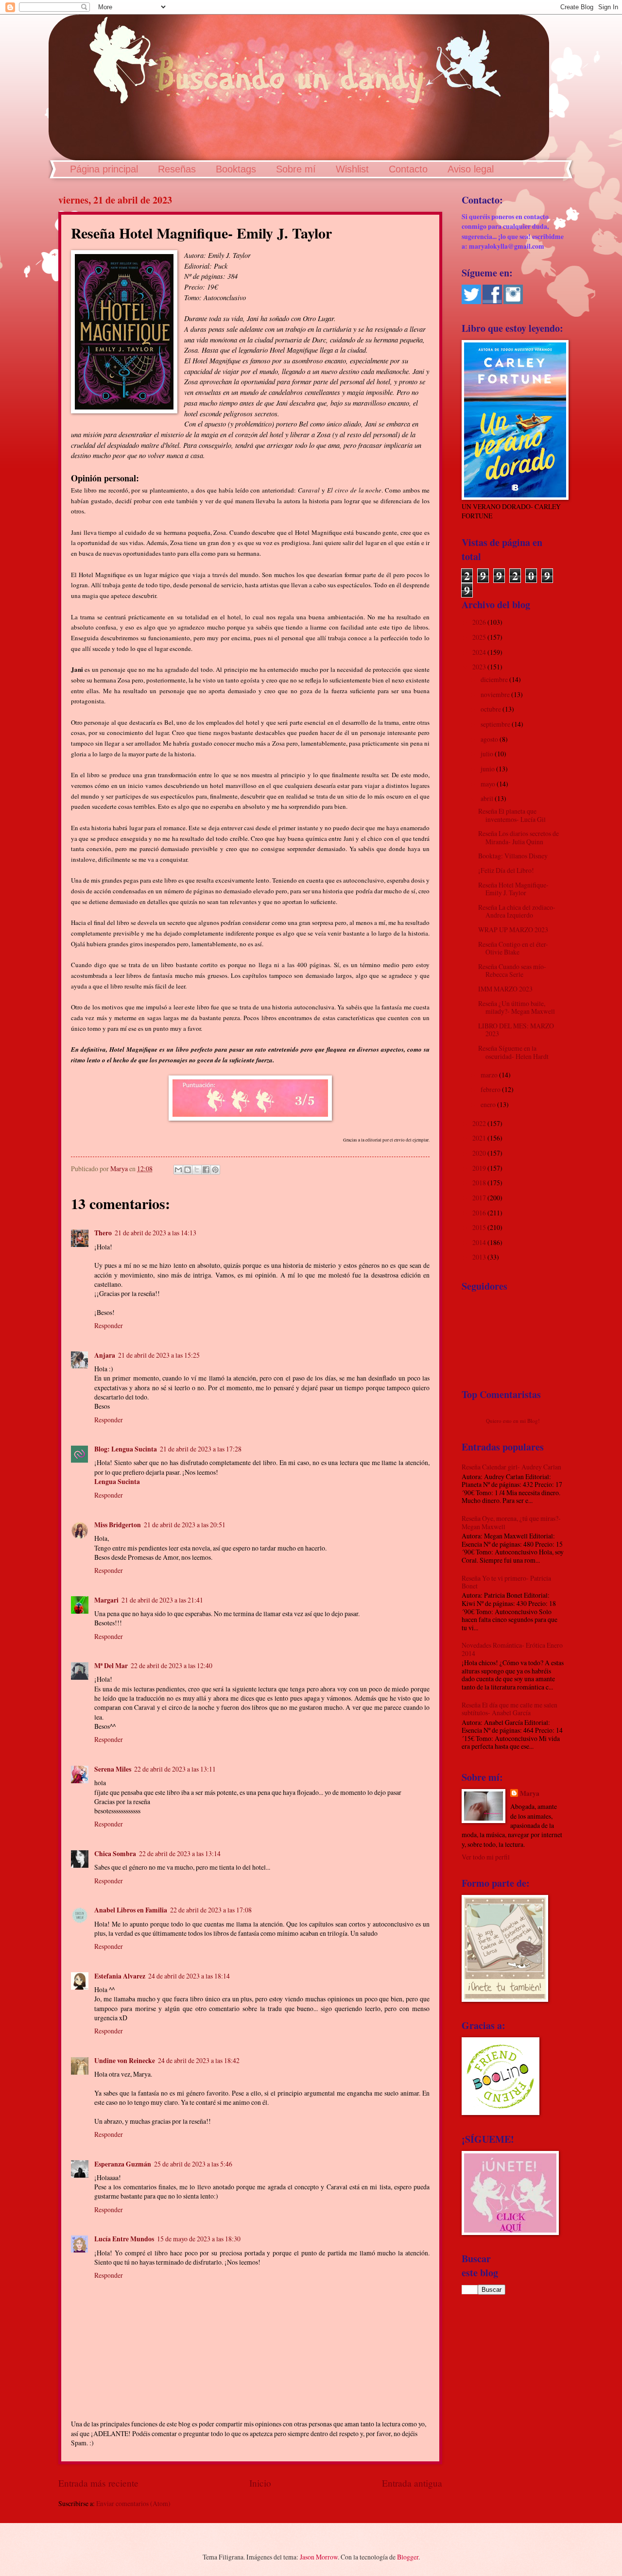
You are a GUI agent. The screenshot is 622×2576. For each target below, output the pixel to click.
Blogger (408, 2557)
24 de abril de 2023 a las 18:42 (199, 2060)
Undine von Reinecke (125, 2061)
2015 (480, 1227)
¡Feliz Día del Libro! (506, 870)
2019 (480, 1168)
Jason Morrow (319, 2557)
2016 (480, 1213)
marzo (490, 1075)
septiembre (496, 724)
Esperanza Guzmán (123, 2164)
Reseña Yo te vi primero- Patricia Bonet (506, 1582)
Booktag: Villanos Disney (513, 856)
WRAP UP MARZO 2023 (513, 930)
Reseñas (177, 169)
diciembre (495, 679)
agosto (490, 739)
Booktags (236, 169)
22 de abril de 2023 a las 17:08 (211, 1910)
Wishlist (352, 169)
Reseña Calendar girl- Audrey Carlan (511, 1467)
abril (488, 798)
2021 (480, 1138)
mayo (489, 784)
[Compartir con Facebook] (206, 1170)
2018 (480, 1183)
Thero (103, 1233)
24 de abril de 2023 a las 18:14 (189, 1976)
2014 (480, 1242)
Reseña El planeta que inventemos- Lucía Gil (512, 815)
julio (488, 754)
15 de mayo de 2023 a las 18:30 (199, 2239)
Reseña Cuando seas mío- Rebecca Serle (512, 971)
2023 (480, 667)
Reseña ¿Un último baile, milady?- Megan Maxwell (517, 1007)
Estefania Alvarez (120, 1976)
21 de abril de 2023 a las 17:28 (201, 1449)
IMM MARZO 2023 (505, 989)
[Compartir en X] (197, 1170)
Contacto (408, 169)
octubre (492, 709)
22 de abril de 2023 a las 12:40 (172, 1665)
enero (489, 1104)
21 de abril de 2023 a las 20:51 (185, 1525)
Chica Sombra (115, 1854)
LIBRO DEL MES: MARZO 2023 (516, 1030)
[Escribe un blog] (188, 1170)
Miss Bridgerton (118, 1525)
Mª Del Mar (111, 1666)
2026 (480, 622)
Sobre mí (296, 169)
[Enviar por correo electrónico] (178, 1170)
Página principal (104, 169)
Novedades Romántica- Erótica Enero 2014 (512, 1649)
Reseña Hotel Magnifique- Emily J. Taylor (513, 889)
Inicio (260, 2483)
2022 (480, 1123)
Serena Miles (113, 1769)
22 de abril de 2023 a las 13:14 (180, 1853)
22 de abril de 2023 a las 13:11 (175, 1769)
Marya (530, 1794)
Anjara (105, 1355)
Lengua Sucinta (117, 1482)
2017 (480, 1198)
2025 (480, 637)
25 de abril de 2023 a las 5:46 (193, 2164)
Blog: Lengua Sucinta (126, 1449)
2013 (480, 1257)
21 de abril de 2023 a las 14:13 (155, 1233)
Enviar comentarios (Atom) (133, 2503)
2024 (480, 652)
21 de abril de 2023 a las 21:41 (162, 1600)
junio (488, 769)
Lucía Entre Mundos (124, 2239)
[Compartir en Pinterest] (215, 1170)
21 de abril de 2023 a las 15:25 (159, 1355)
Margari (106, 1600)
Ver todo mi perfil (486, 1857)
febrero (491, 1089)
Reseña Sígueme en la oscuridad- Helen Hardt (513, 1052)
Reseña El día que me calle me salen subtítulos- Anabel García (510, 1709)
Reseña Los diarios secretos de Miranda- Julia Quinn (518, 837)
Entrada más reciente (98, 2483)
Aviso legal (471, 169)
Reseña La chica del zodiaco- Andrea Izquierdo (517, 911)
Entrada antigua (412, 2483)
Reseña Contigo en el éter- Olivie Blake (513, 948)
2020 (480, 1153)
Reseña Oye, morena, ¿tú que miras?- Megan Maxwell (511, 1522)
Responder (109, 1325)
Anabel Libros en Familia (131, 1910)
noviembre (496, 694)
